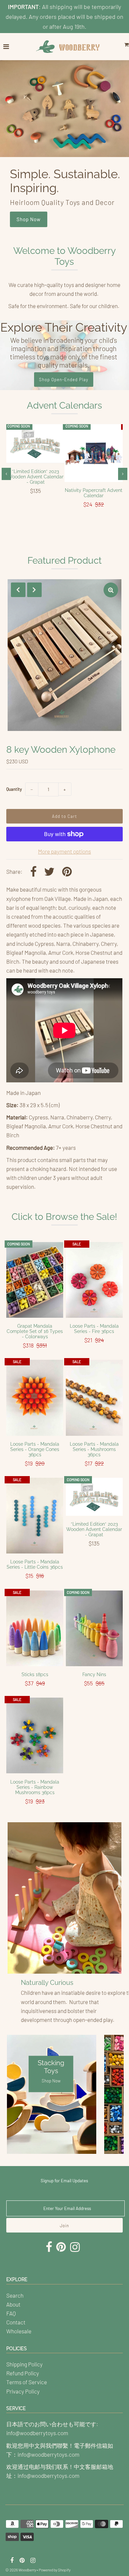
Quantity (14, 789)
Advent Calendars (64, 405)
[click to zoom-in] (111, 590)
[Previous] (18, 590)
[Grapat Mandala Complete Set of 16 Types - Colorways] (35, 1280)
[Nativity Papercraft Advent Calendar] (94, 453)
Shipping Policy (24, 2364)
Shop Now (29, 219)
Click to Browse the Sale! (64, 1217)
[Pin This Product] (67, 872)
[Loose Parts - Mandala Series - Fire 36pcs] (94, 1280)
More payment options (64, 851)
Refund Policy (23, 2373)
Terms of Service (27, 2382)
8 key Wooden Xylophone (61, 750)
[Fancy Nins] (94, 1629)
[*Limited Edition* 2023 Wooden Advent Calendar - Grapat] (35, 444)
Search (15, 2295)
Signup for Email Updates (64, 2181)
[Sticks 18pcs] (35, 1629)
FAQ (11, 2313)
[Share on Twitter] (49, 872)
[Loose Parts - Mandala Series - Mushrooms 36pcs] (94, 1398)
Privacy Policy (23, 2391)
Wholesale (19, 2331)
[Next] (34, 590)
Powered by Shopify (55, 2570)
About (13, 2304)
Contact (16, 2322)
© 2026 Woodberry (21, 2570)
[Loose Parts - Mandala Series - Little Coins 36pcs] (35, 1516)
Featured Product (64, 561)
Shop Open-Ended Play (64, 380)
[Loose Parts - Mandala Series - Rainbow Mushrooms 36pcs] (35, 1736)
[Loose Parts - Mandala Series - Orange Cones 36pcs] (35, 1398)
